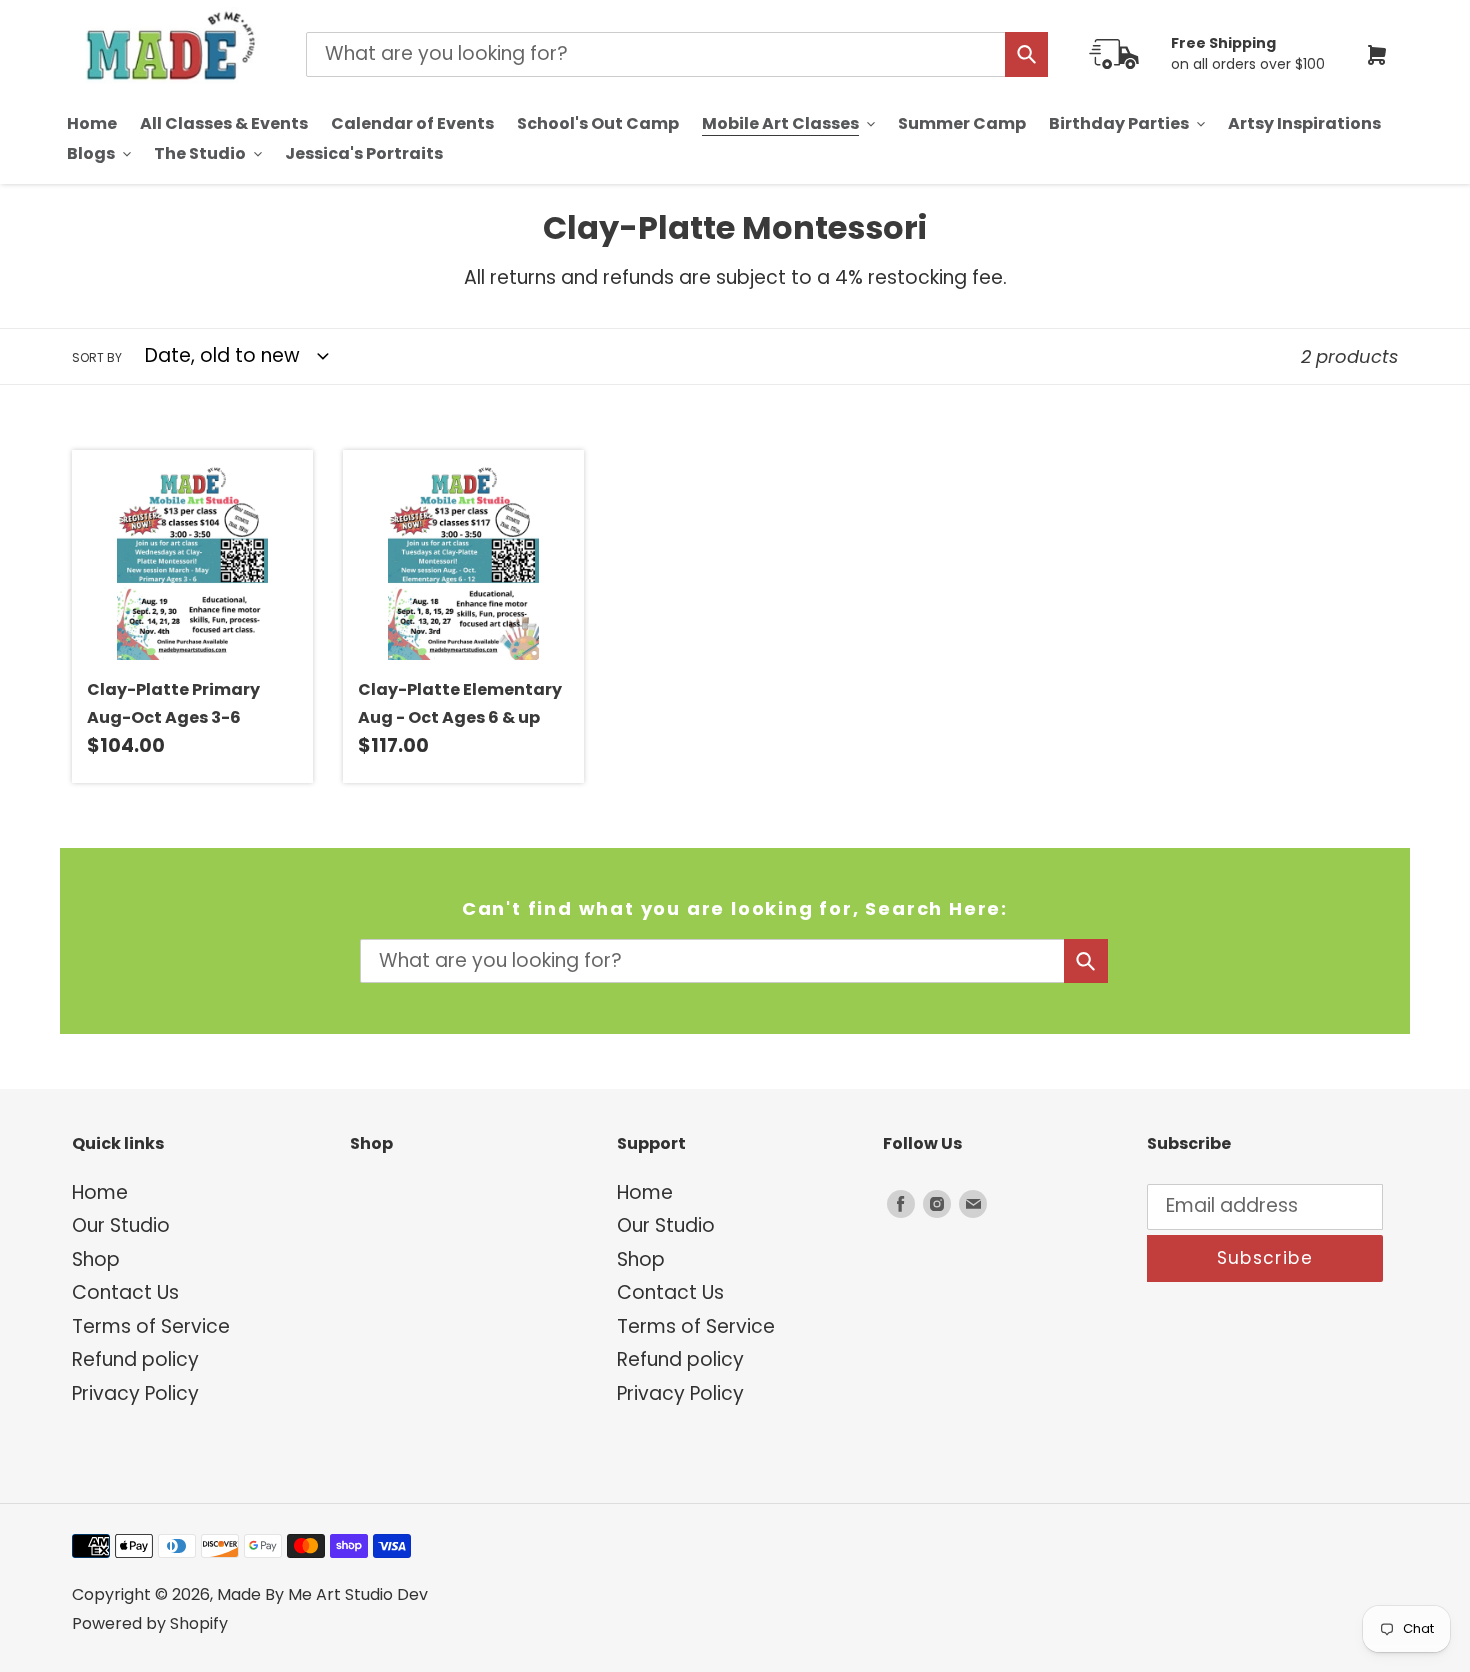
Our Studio (121, 1225)
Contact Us (125, 1292)
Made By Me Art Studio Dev (322, 1594)
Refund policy (135, 1359)
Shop (96, 1259)
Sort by (97, 357)
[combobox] (677, 54)
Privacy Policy (135, 1393)
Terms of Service (151, 1326)
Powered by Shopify (150, 1623)
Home (100, 1192)
